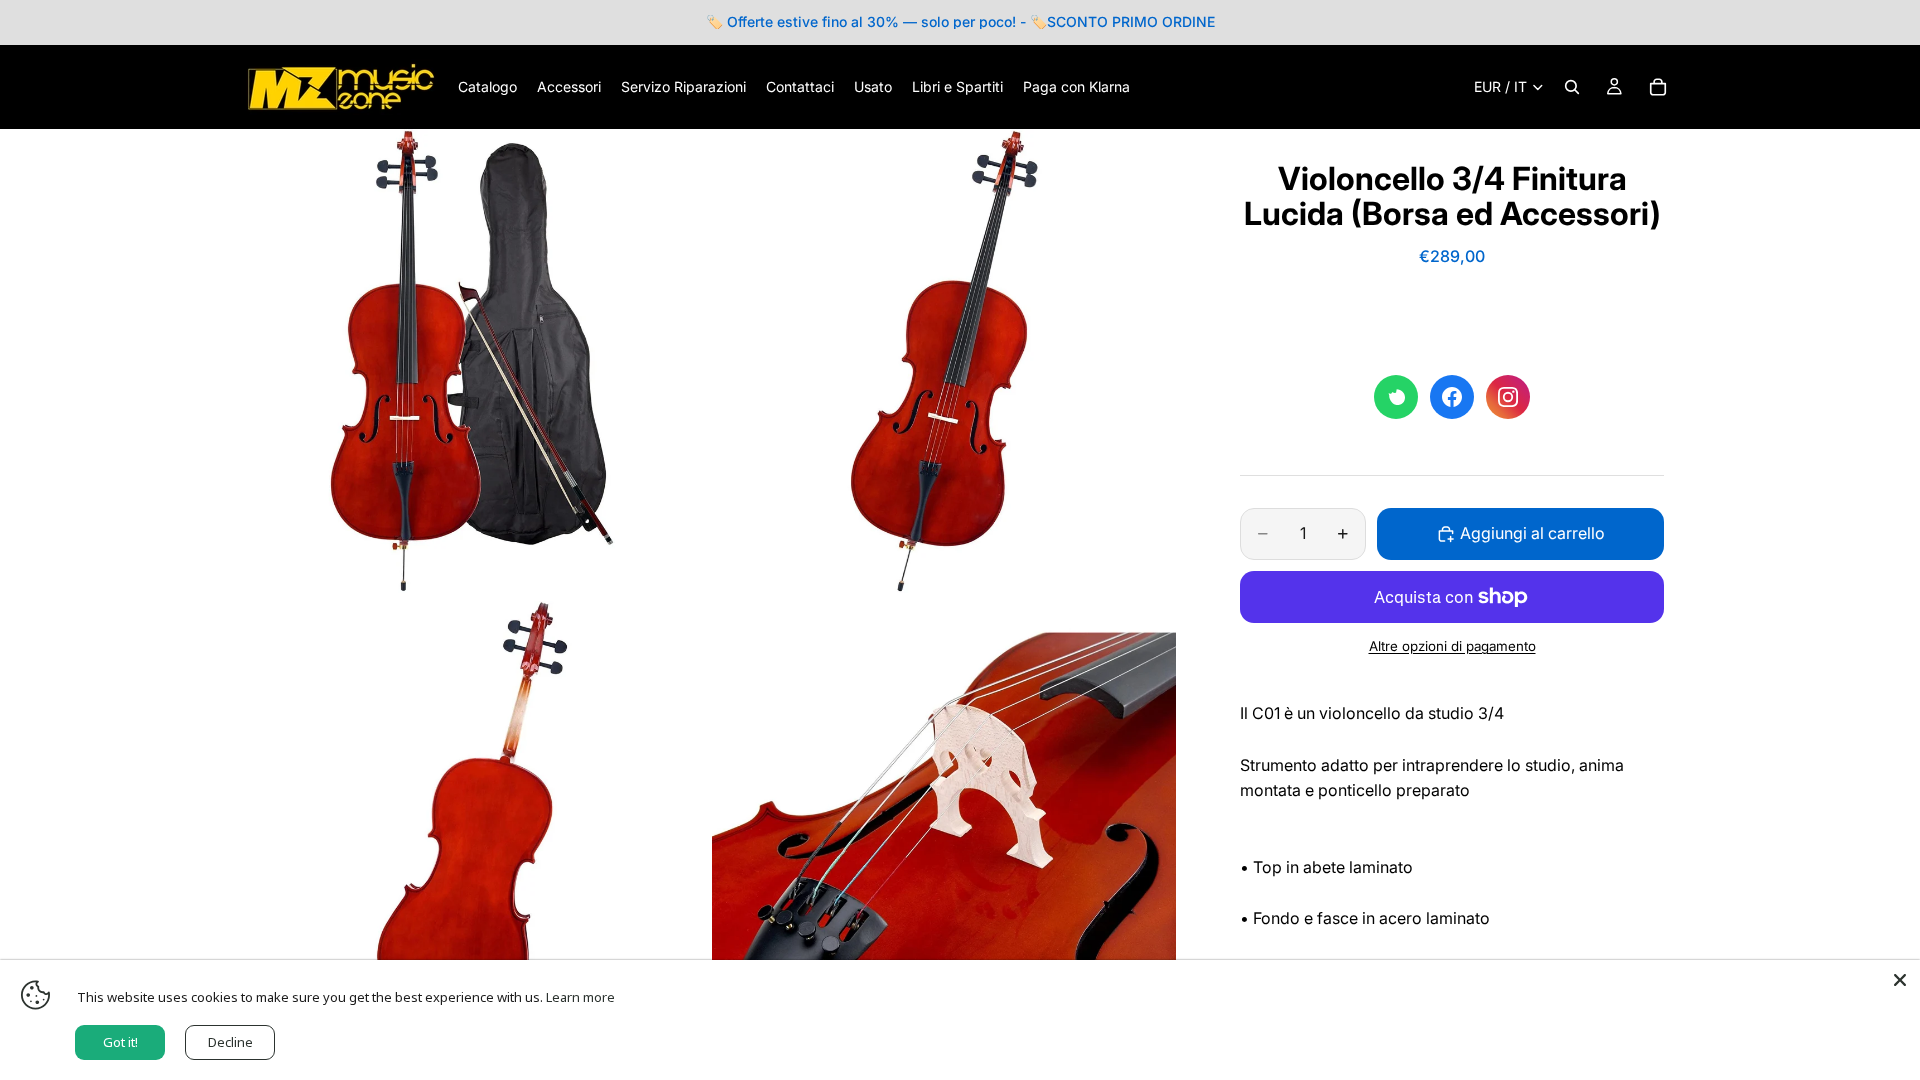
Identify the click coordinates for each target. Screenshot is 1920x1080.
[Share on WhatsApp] (1396, 397)
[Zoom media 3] (472, 833)
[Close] (1900, 980)
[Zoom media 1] (472, 361)
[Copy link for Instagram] (1508, 397)
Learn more (580, 997)
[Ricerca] (1572, 87)
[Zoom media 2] (944, 361)
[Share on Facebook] (1452, 397)
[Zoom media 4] (944, 833)
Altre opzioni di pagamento (1452, 646)
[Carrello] (1658, 87)
